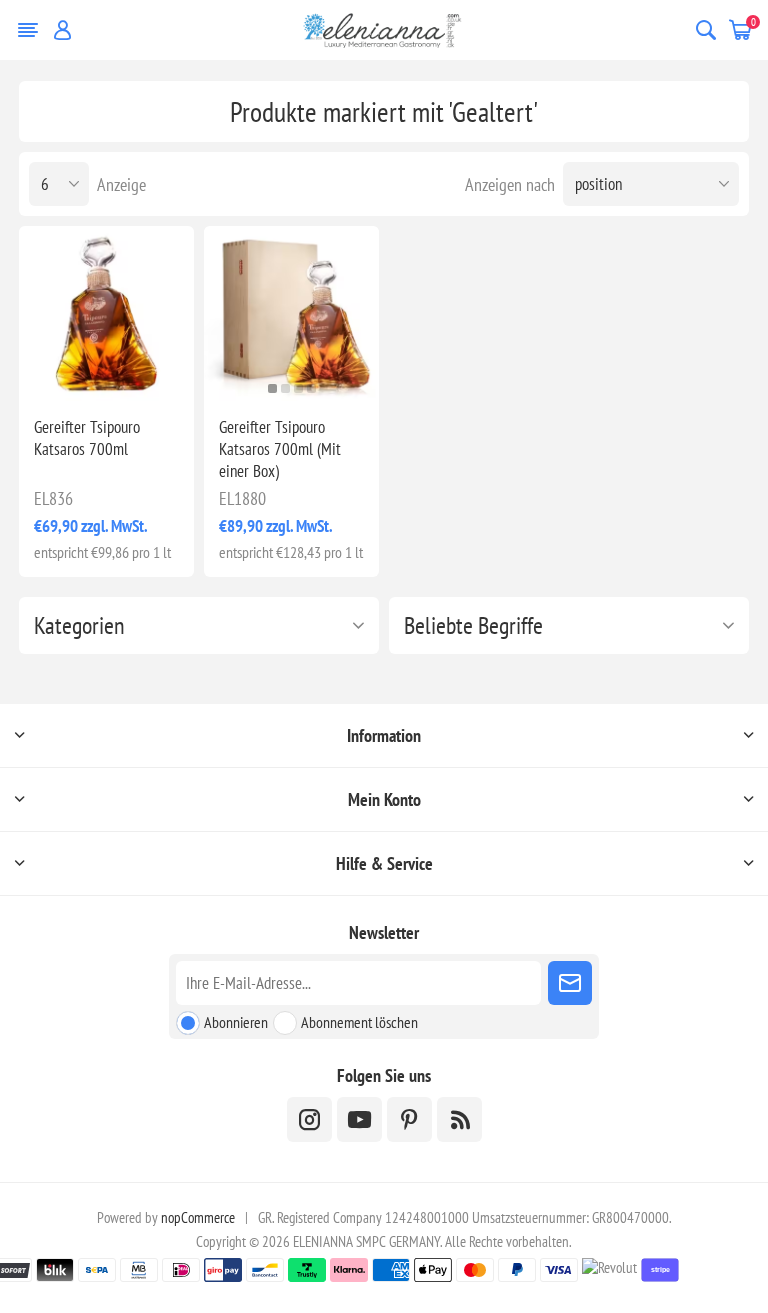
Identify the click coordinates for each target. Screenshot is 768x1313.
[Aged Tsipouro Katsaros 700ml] (106, 313)
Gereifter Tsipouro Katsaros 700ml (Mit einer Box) (280, 449)
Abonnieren (236, 1022)
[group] (291, 313)
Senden (570, 983)
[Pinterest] (409, 1119)
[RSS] (459, 1119)
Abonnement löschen (359, 1022)
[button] (272, 388)
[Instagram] (309, 1119)
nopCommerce (198, 1217)
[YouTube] (359, 1119)
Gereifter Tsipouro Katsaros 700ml (87, 438)
